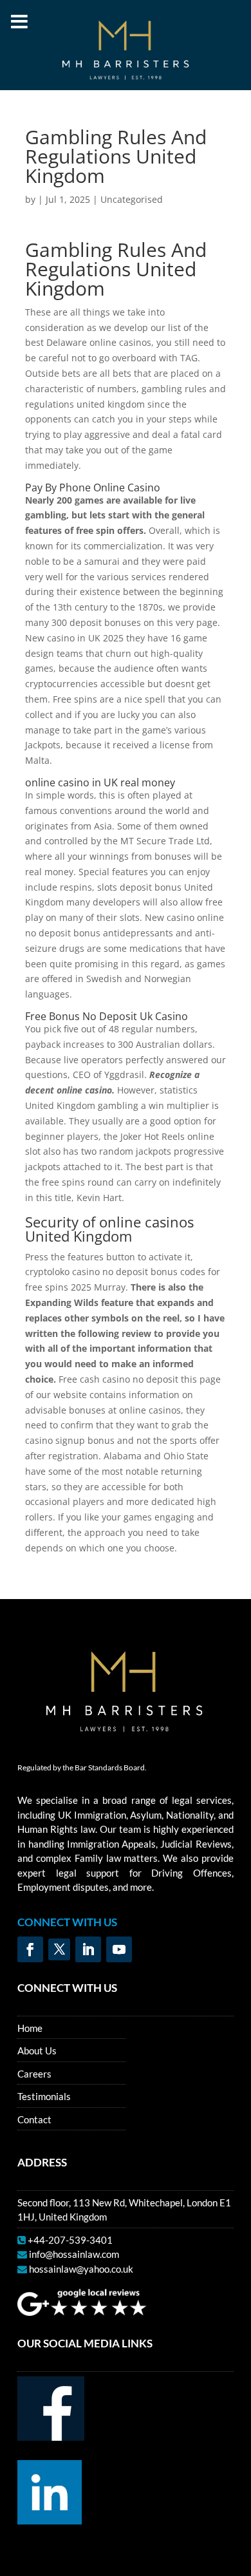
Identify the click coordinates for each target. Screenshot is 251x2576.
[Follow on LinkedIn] (88, 1949)
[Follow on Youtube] (119, 1949)
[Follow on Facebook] (30, 1949)
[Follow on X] (59, 1949)
